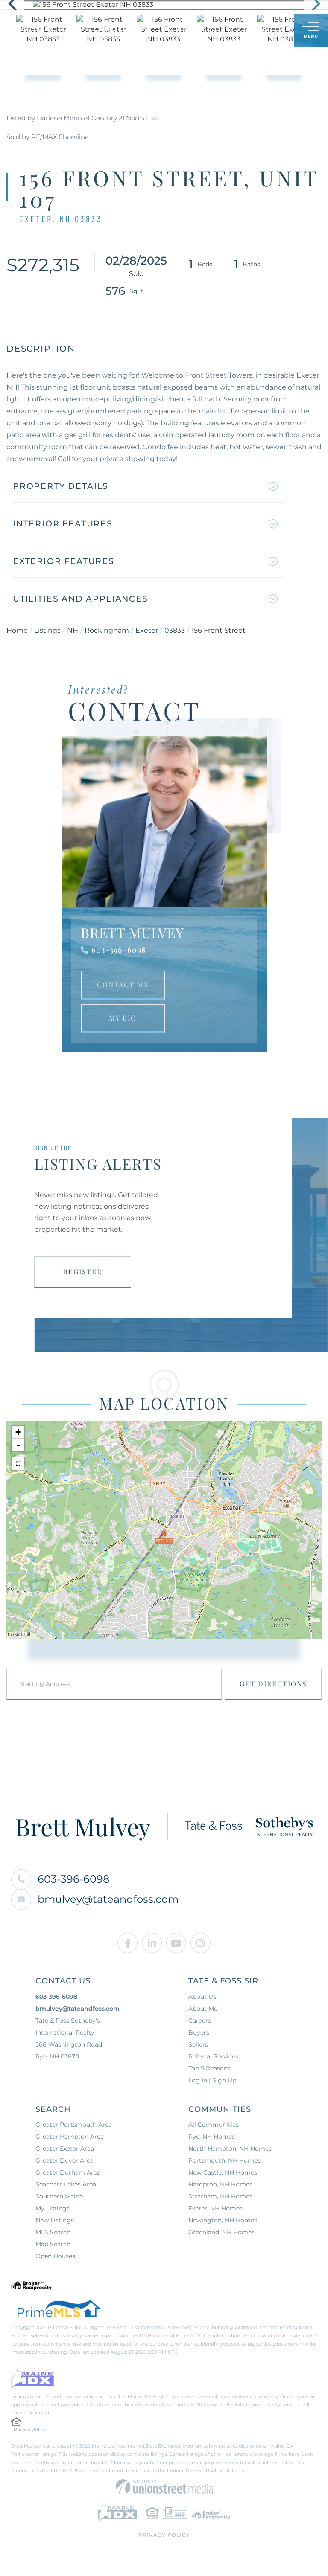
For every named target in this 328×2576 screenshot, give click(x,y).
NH (73, 630)
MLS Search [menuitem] (53, 2232)
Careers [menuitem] (200, 2021)
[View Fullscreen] (18, 1464)
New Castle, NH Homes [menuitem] (223, 2172)
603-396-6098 (119, 950)
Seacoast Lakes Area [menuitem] (66, 2184)
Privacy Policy (30, 2430)
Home (17, 630)
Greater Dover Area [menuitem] (64, 2160)
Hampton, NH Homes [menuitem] (220, 2184)
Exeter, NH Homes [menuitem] (215, 2208)
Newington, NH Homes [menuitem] (223, 2220)
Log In (246, 31)
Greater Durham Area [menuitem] (68, 2172)
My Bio (123, 1018)
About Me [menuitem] (203, 2009)
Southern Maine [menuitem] (59, 2196)
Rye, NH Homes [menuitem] (212, 2137)
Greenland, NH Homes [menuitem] (221, 2232)
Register (83, 1272)
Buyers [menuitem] (199, 2032)
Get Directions (273, 1684)
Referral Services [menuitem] (213, 2056)
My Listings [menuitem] (53, 2208)
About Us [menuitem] (202, 1997)
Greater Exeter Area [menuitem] (65, 2149)
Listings (47, 630)
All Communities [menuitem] (214, 2125)
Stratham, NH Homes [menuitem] (220, 2196)
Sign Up (268, 31)
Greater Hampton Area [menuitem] (70, 2137)
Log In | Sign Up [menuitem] (212, 2080)
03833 (175, 630)
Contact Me (123, 984)
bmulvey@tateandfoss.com (108, 1899)
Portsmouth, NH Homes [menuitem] (224, 2160)
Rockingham (107, 630)
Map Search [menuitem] (53, 2244)
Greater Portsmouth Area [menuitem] (74, 2125)
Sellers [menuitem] (198, 2044)
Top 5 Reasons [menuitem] (209, 2068)
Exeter (147, 630)
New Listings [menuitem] (55, 2220)
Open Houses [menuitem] (55, 2256)
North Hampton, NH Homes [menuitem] (230, 2149)
